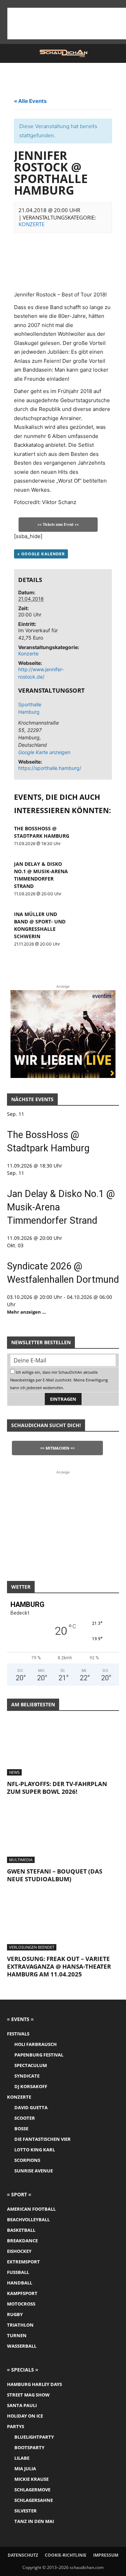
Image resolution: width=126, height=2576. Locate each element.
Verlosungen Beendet (32, 1947)
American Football (31, 2209)
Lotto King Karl (35, 2150)
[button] (12, 53)
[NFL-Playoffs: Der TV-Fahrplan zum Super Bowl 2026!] (63, 1748)
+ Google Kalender (41, 554)
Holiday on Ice (25, 2416)
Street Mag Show (28, 2395)
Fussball (18, 2272)
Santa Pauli (22, 2405)
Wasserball (22, 2346)
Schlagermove (32, 2490)
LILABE (22, 2458)
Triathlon (20, 2325)
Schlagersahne (34, 2500)
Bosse (21, 2129)
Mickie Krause (31, 2479)
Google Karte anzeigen (39, 752)
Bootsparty (29, 2447)
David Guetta (31, 2107)
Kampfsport (22, 2293)
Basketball (21, 2230)
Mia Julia (25, 2469)
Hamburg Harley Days (34, 2384)
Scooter (25, 2118)
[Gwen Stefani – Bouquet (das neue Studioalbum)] (63, 1835)
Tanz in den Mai (34, 2521)
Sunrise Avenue (34, 2171)
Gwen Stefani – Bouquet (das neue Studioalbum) (55, 1875)
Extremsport (23, 2262)
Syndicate (27, 2076)
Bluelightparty (34, 2437)
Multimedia (21, 1860)
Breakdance (22, 2241)
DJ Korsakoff (31, 2086)
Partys (16, 2426)
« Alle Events (30, 101)
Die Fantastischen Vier (43, 2139)
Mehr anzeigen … (26, 1312)
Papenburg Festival (39, 2055)
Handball (20, 2283)
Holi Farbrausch (36, 2044)
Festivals (18, 2034)
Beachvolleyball (28, 2219)
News (14, 1772)
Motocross (21, 2304)
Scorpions (27, 2160)
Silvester (26, 2511)
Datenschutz (23, 2555)
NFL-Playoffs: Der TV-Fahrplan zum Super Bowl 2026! (57, 1788)
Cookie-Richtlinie (66, 2555)
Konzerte (31, 224)
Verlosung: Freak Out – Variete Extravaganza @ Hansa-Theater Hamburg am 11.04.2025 (59, 1966)
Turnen (17, 2335)
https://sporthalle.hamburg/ (50, 768)
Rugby (15, 2314)
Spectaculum (31, 2065)
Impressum (106, 2555)
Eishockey (19, 2251)
